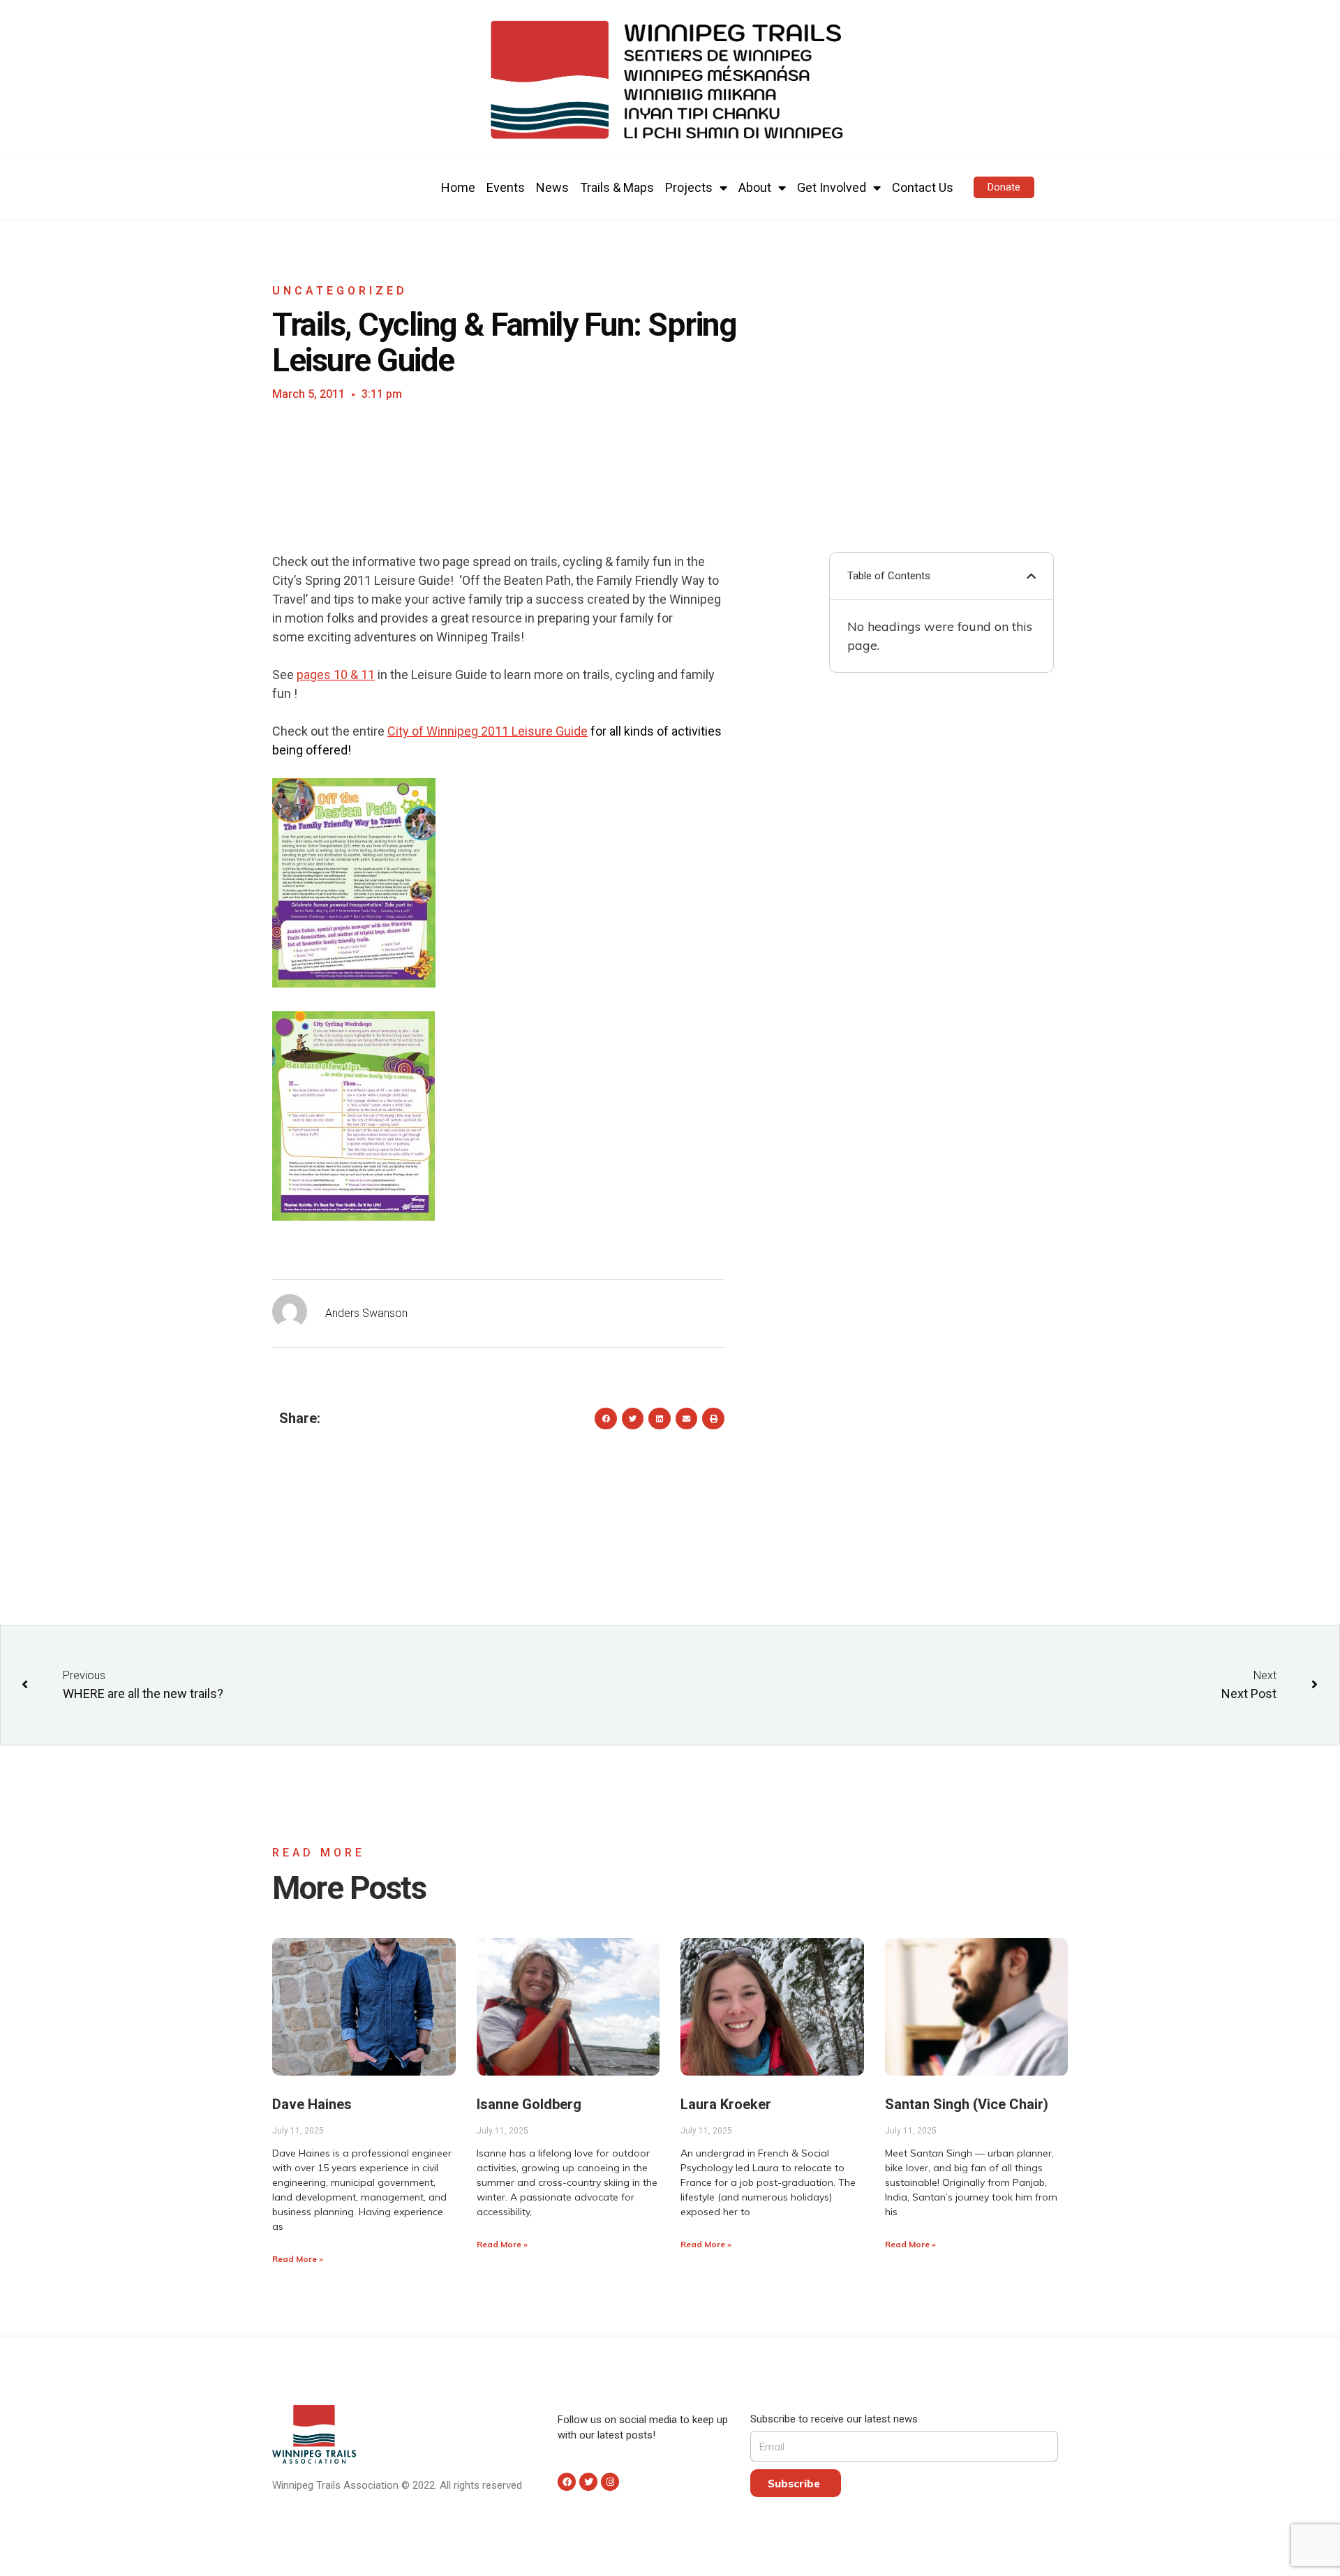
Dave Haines (312, 2104)
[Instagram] (610, 2482)
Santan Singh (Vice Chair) (967, 2104)
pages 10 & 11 (336, 675)
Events (506, 187)
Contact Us (923, 187)
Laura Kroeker (726, 2104)
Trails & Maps (617, 187)
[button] (1004, 187)
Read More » (298, 2259)
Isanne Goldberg (529, 2104)
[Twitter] (588, 2482)
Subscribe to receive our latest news (834, 2419)
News (552, 187)
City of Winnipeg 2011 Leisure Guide (487, 731)
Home (458, 187)
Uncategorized (340, 291)
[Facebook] (567, 2482)
